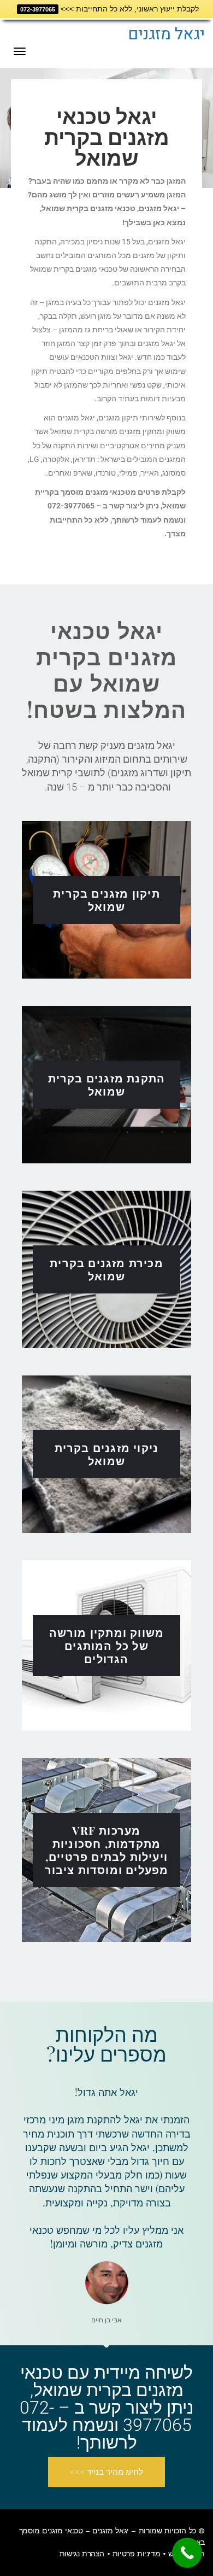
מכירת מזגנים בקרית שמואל (106, 1269)
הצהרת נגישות (82, 2554)
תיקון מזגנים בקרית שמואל (106, 900)
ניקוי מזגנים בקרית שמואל (107, 1454)
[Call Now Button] (187, 2553)
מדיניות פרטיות (136, 2554)
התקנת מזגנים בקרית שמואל (107, 1084)
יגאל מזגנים (166, 34)
